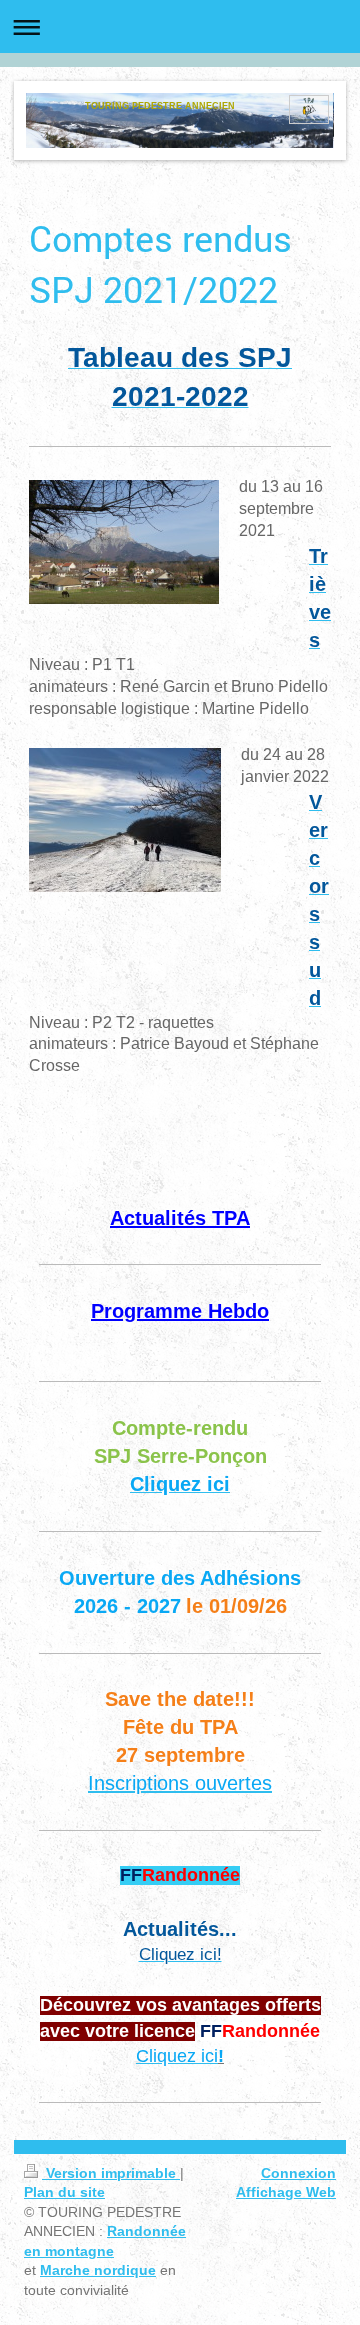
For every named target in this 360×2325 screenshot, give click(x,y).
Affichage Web (286, 2192)
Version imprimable (111, 2173)
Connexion (298, 2173)
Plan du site (64, 2192)
